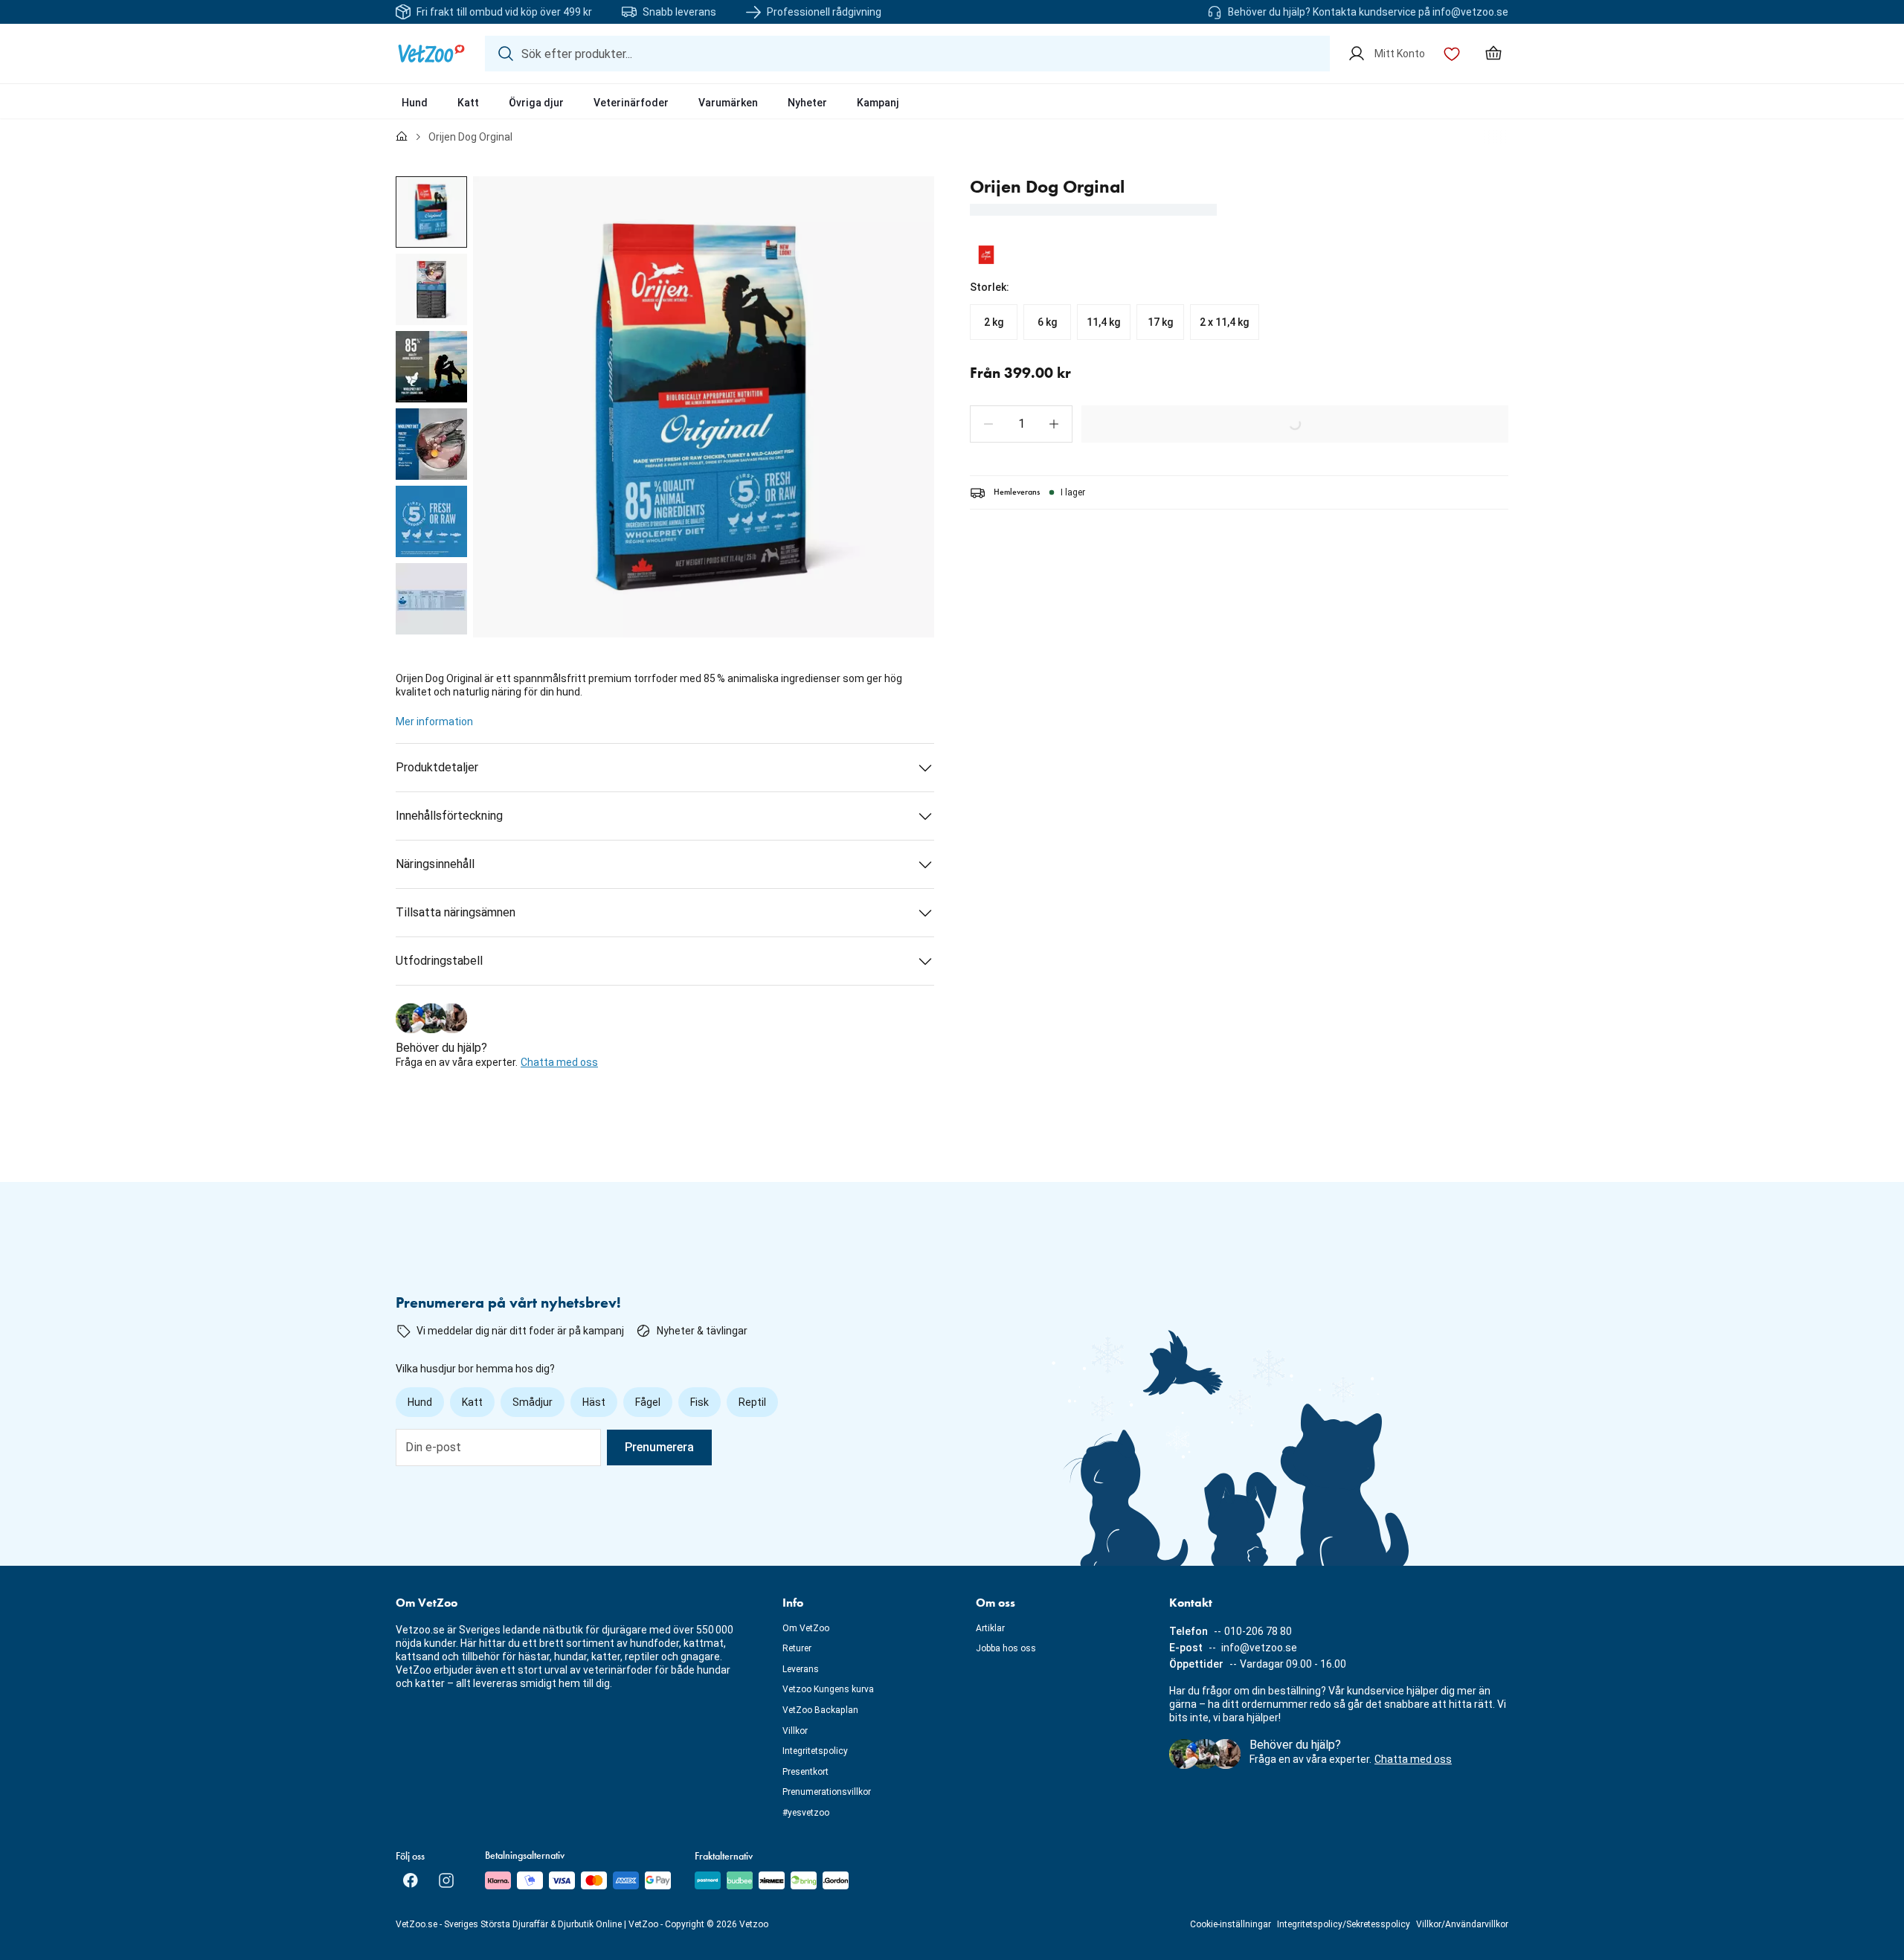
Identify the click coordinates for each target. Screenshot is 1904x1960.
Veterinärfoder (631, 103)
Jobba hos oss (1006, 1648)
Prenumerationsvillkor (827, 1792)
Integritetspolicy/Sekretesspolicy (1344, 1924)
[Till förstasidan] (402, 137)
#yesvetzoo (806, 1813)
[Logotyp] (431, 54)
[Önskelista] (1452, 54)
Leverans (801, 1669)
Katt (468, 103)
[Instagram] (446, 1880)
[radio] (994, 322)
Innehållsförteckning (449, 816)
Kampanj (878, 103)
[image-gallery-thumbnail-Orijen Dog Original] (431, 212)
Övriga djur (536, 103)
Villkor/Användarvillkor (1462, 1924)
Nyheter (807, 103)
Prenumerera (659, 1447)
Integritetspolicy (815, 1751)
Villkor (795, 1731)
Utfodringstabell (439, 961)
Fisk (699, 1402)
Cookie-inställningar (1231, 1924)
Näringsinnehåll (435, 864)
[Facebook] (411, 1880)
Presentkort (805, 1772)
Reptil (752, 1402)
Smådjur (533, 1402)
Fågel (648, 1402)
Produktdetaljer (437, 767)
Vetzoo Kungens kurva (828, 1689)
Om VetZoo (806, 1628)
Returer (797, 1648)
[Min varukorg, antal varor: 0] (1493, 54)
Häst (594, 1402)
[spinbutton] (1021, 424)
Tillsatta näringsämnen (456, 912)
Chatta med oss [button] (559, 1062)
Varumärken (728, 103)
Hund (415, 103)
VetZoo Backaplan (820, 1710)
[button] (988, 424)
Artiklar (990, 1628)
